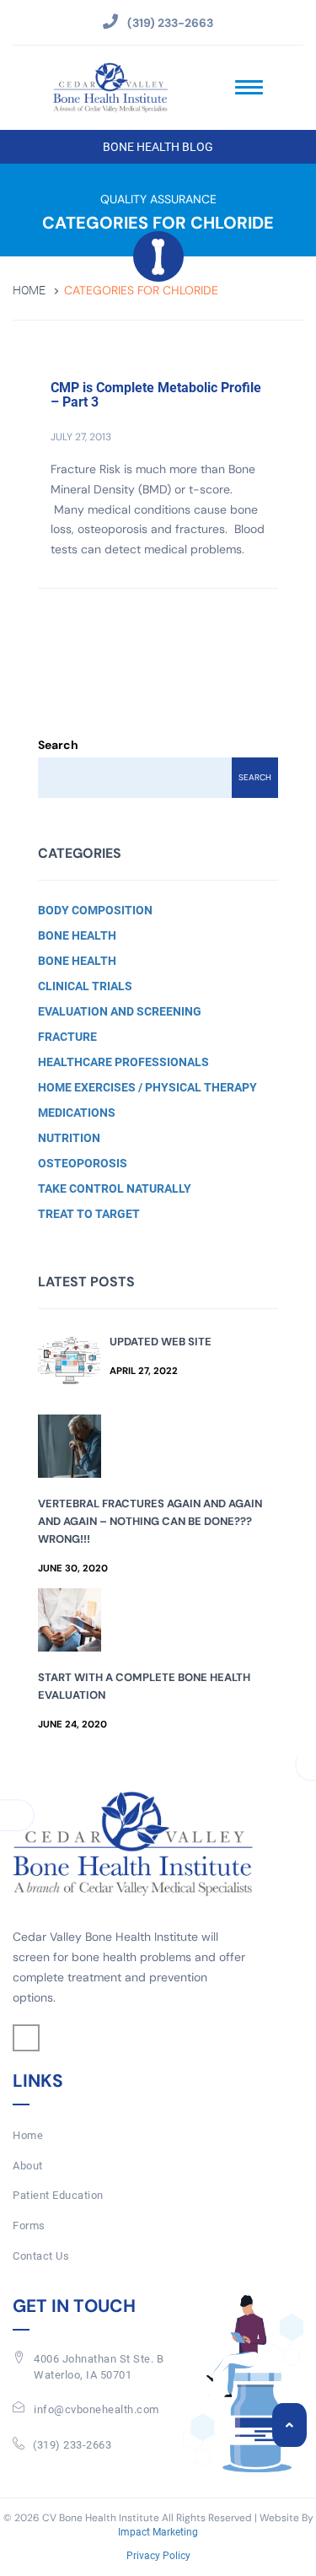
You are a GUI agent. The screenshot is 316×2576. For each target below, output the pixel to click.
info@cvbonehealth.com (96, 2409)
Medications (77, 1113)
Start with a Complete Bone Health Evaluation (144, 1686)
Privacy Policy (158, 2556)
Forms (29, 2226)
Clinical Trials (85, 986)
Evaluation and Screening (120, 1011)
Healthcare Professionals (123, 1062)
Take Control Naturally (115, 1188)
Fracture (67, 1037)
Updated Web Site (161, 1342)
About (28, 2166)
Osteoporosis (83, 1163)
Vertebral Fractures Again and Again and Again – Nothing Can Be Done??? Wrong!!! (150, 1521)
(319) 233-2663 (72, 2445)
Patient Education (58, 2195)
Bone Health (77, 935)
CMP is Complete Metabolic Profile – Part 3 (156, 395)
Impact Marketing (158, 2532)
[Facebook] (26, 2038)
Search (58, 745)
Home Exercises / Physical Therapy (147, 1087)
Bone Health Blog (158, 147)
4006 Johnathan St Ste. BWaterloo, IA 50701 (99, 2367)
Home (29, 291)
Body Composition (95, 910)
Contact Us (41, 2256)
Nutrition (69, 1138)
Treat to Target (89, 1214)
